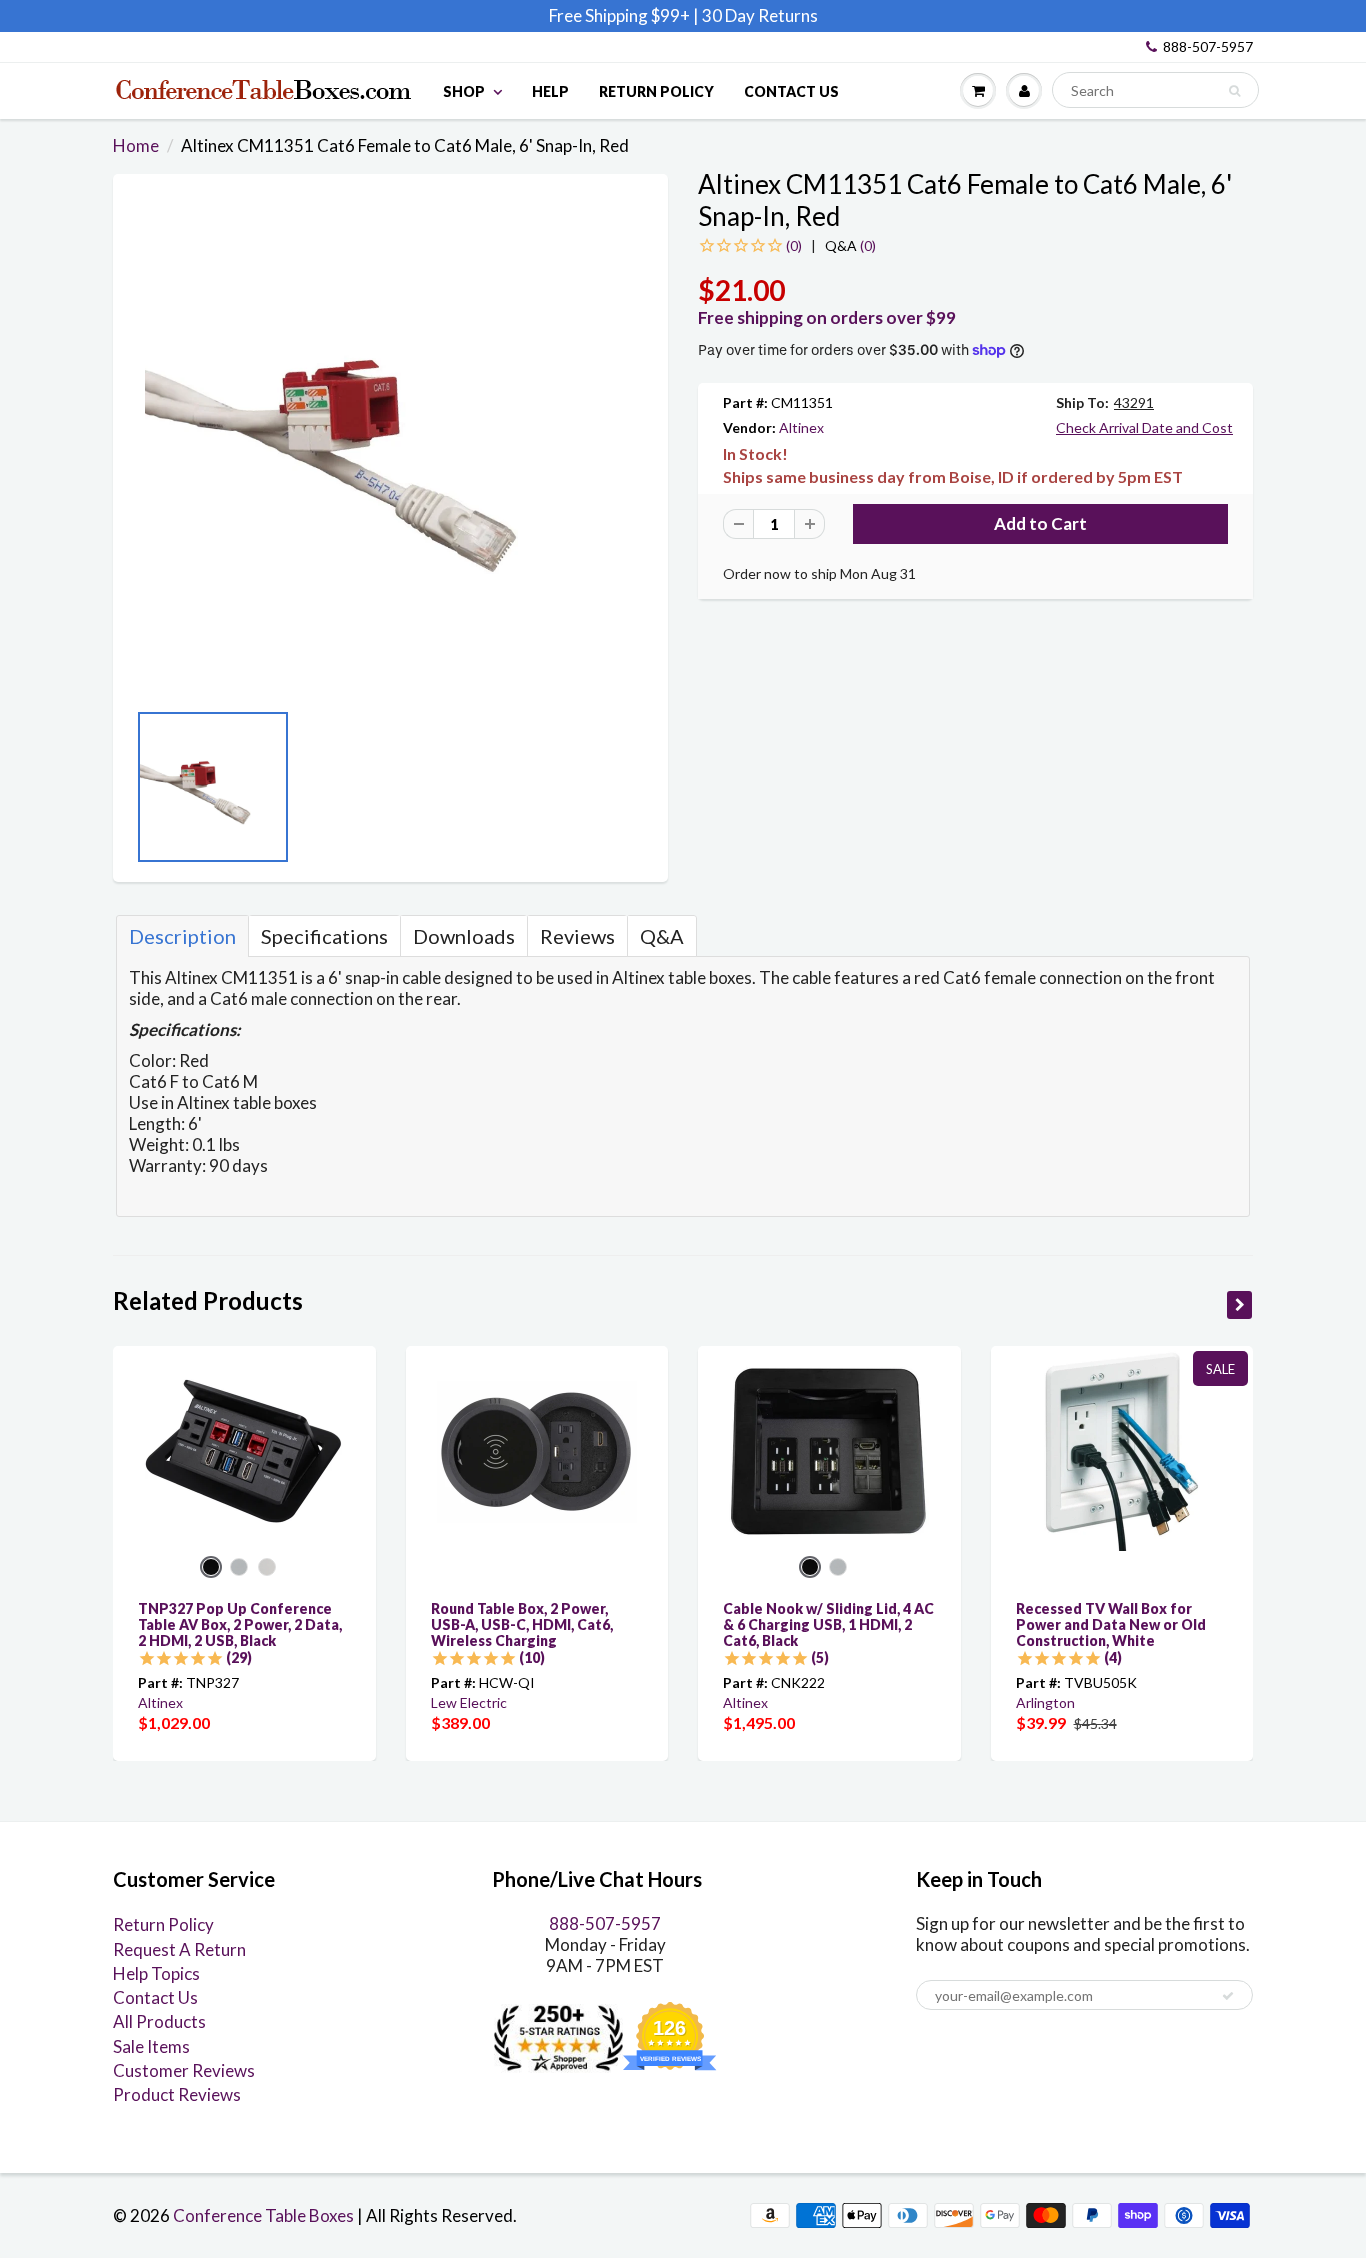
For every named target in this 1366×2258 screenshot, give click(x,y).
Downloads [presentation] (464, 936)
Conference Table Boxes (263, 2215)
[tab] (182, 936)
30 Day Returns (760, 15)
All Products (159, 2021)
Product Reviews (177, 2094)
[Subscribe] (1228, 1996)
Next (638, 793)
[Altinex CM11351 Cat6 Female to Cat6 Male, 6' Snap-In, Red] (390, 446)
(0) (850, 245)
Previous (143, 793)
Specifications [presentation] (324, 936)
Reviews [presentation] (577, 936)
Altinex (801, 427)
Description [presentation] (182, 936)
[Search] (1234, 91)
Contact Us (791, 91)
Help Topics (156, 1973)
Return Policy (656, 91)
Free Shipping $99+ (621, 15)
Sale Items (151, 2046)
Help (550, 91)
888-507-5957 (1208, 46)
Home (136, 145)
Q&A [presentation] (662, 936)
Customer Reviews (184, 2070)
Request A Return (179, 1949)
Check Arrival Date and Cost (1144, 427)
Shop (464, 91)
